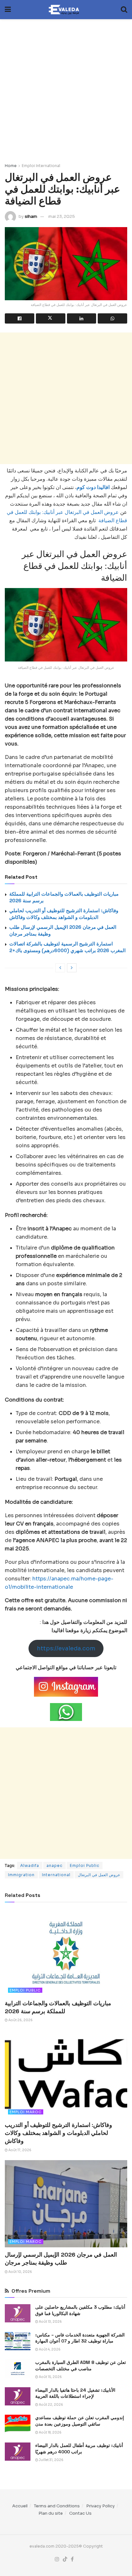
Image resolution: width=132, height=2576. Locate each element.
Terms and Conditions (57, 2506)
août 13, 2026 (50, 2322)
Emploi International (41, 166)
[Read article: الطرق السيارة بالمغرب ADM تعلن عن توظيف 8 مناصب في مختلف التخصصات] (18, 2369)
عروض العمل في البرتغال (99, 1875)
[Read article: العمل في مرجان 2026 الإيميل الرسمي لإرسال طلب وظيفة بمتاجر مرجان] (66, 2204)
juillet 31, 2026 (51, 2460)
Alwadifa (30, 1865)
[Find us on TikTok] (65, 2559)
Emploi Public (85, 1865)
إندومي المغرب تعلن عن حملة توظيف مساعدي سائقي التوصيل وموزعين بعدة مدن (80, 2421)
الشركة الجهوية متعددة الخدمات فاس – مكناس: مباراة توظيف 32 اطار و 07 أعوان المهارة (80, 2338)
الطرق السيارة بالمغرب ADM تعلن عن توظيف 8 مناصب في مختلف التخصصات (81, 2366)
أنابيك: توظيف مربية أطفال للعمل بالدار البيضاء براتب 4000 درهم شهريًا (79, 2449)
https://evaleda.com (66, 1648)
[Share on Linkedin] (82, 318)
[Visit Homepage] (66, 10)
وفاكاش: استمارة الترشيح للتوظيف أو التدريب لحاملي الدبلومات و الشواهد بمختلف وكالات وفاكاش (58, 2133)
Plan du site (51, 2513)
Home (11, 166)
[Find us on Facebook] (72, 2559)
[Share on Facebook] (20, 318)
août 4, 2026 (49, 2349)
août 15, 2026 (50, 2377)
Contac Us (80, 2513)
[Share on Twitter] (51, 318)
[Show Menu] (8, 10)
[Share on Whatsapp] (112, 318)
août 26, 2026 (20, 2020)
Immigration (21, 1875)
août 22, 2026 (51, 2405)
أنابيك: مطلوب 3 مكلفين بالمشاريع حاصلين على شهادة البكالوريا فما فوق (80, 2310)
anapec (54, 1865)
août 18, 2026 (50, 2432)
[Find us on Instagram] (57, 2559)
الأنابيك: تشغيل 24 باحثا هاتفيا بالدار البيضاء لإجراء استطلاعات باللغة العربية (75, 2393)
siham (31, 216)
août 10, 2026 (20, 2272)
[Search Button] (124, 10)
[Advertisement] (66, 88)
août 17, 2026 (20, 2150)
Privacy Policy (100, 2506)
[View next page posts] (72, 968)
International (56, 1875)
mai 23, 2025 (62, 216)
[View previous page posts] (60, 968)
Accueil (20, 2506)
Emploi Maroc (26, 2112)
